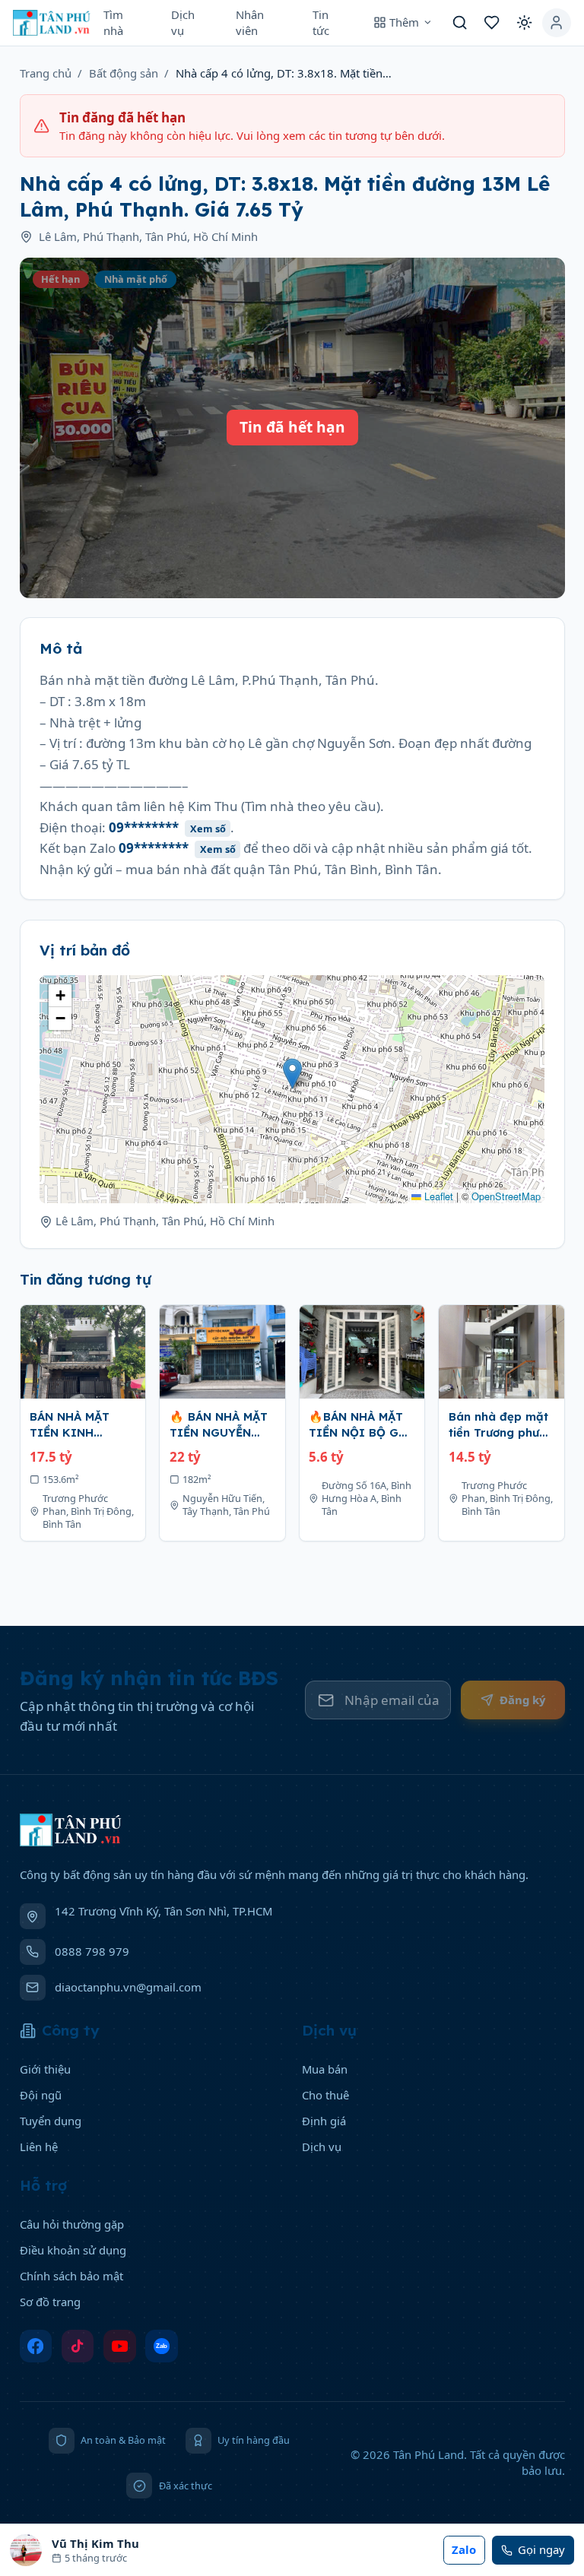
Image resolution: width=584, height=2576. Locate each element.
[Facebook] (36, 2346)
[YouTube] (120, 2346)
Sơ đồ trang (50, 2302)
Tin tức (321, 22)
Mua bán (325, 2069)
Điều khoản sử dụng (73, 2250)
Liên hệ (39, 2147)
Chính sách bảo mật (71, 2276)
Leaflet (437, 1196)
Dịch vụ (183, 22)
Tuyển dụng (51, 2121)
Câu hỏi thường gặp (72, 2224)
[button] (292, 1074)
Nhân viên (250, 22)
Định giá (324, 2121)
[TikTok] (78, 2346)
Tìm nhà (113, 22)
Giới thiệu (45, 2069)
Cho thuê (325, 2095)
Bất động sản (124, 73)
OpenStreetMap (506, 1196)
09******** (167, 827)
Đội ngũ (41, 2095)
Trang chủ (46, 73)
